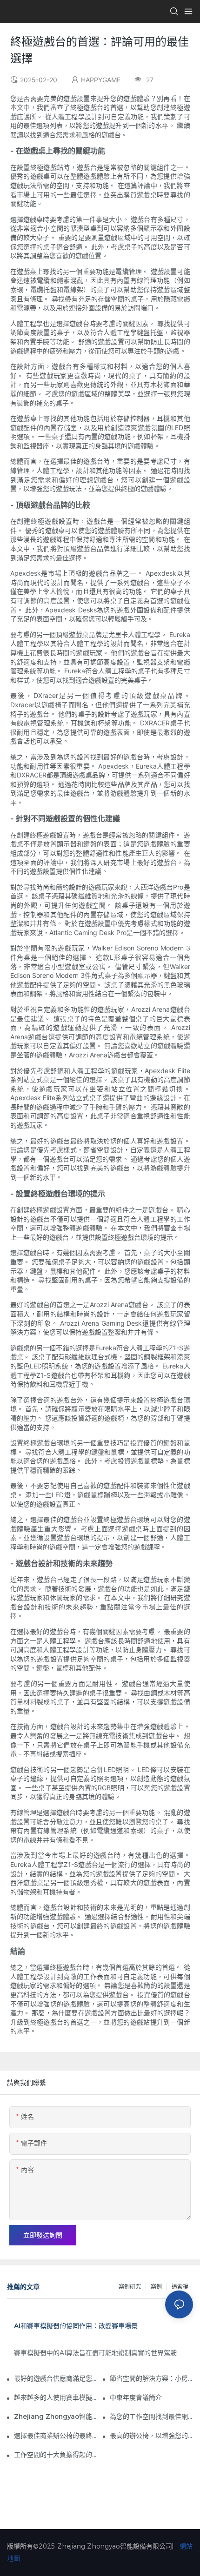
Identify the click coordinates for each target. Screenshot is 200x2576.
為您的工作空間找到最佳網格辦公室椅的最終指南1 (151, 2417)
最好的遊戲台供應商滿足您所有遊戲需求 (56, 2378)
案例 (156, 2287)
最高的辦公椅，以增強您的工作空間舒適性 (151, 2436)
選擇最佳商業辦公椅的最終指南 (56, 2436)
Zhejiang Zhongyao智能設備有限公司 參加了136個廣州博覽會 (56, 2417)
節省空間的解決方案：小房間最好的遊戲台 (151, 2378)
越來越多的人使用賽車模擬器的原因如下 (56, 2397)
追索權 (180, 2287)
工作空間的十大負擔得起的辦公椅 (56, 2455)
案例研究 (130, 2287)
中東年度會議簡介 (136, 2397)
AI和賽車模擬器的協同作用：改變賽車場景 (76, 2326)
